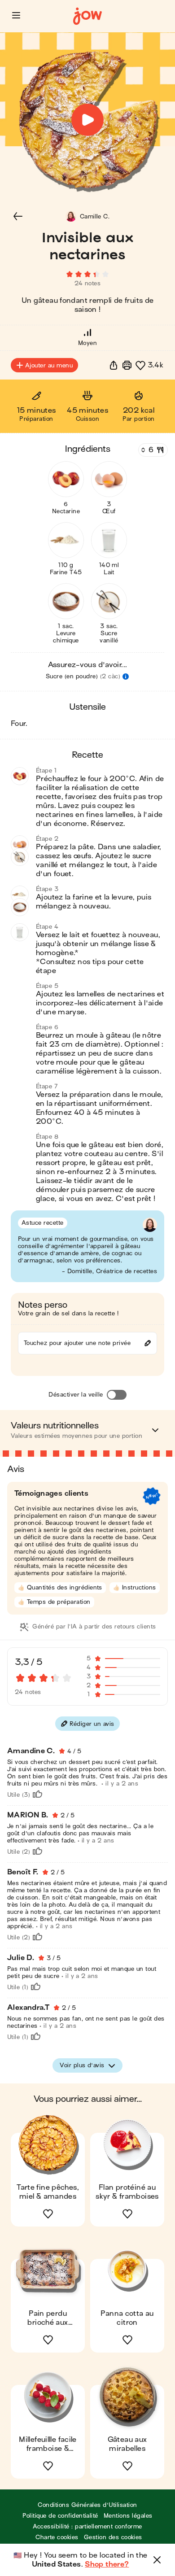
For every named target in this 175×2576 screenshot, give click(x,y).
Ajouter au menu (49, 365)
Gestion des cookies (113, 2537)
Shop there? (107, 2564)
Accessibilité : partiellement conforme (87, 2526)
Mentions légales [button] (128, 2516)
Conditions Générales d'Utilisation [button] (87, 2505)
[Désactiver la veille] (117, 1395)
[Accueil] (87, 16)
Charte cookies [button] (57, 2537)
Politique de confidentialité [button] (60, 2516)
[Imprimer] (127, 365)
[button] (16, 15)
